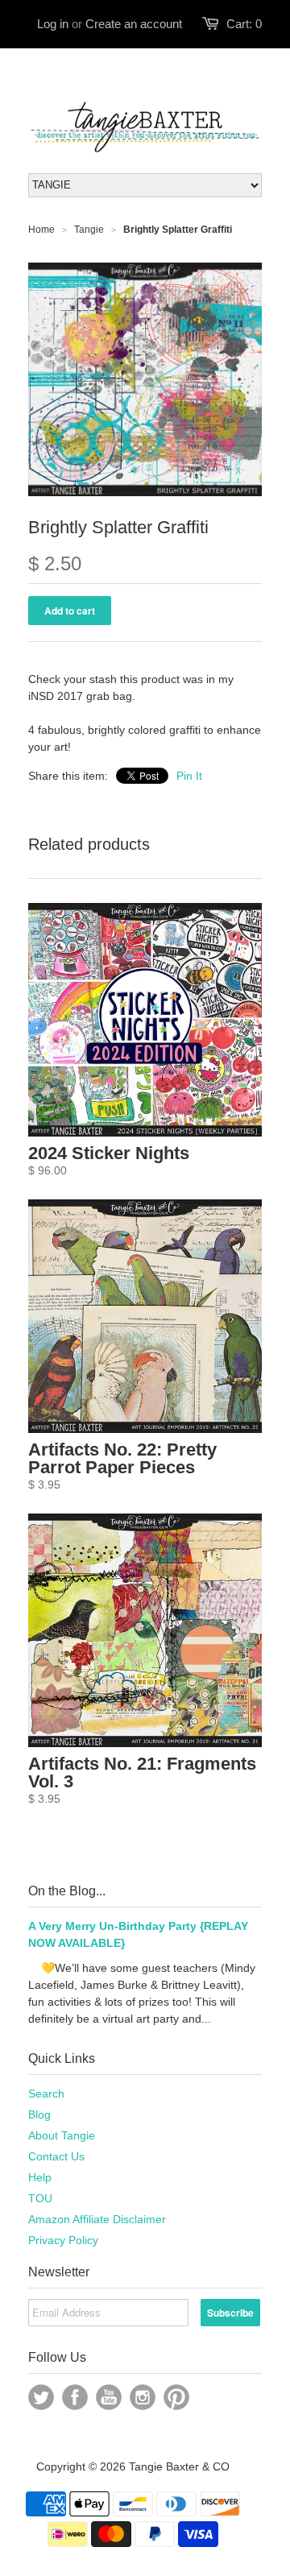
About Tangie (62, 2135)
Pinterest (176, 2397)
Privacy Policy (63, 2240)
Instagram (143, 2397)
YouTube (109, 2397)
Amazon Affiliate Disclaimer (97, 2219)
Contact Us (56, 2156)
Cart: (244, 24)
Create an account (134, 24)
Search (46, 2094)
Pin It (189, 776)
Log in (53, 24)
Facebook (75, 2397)
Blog (39, 2114)
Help (40, 2177)
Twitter (41, 2397)
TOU (40, 2198)
